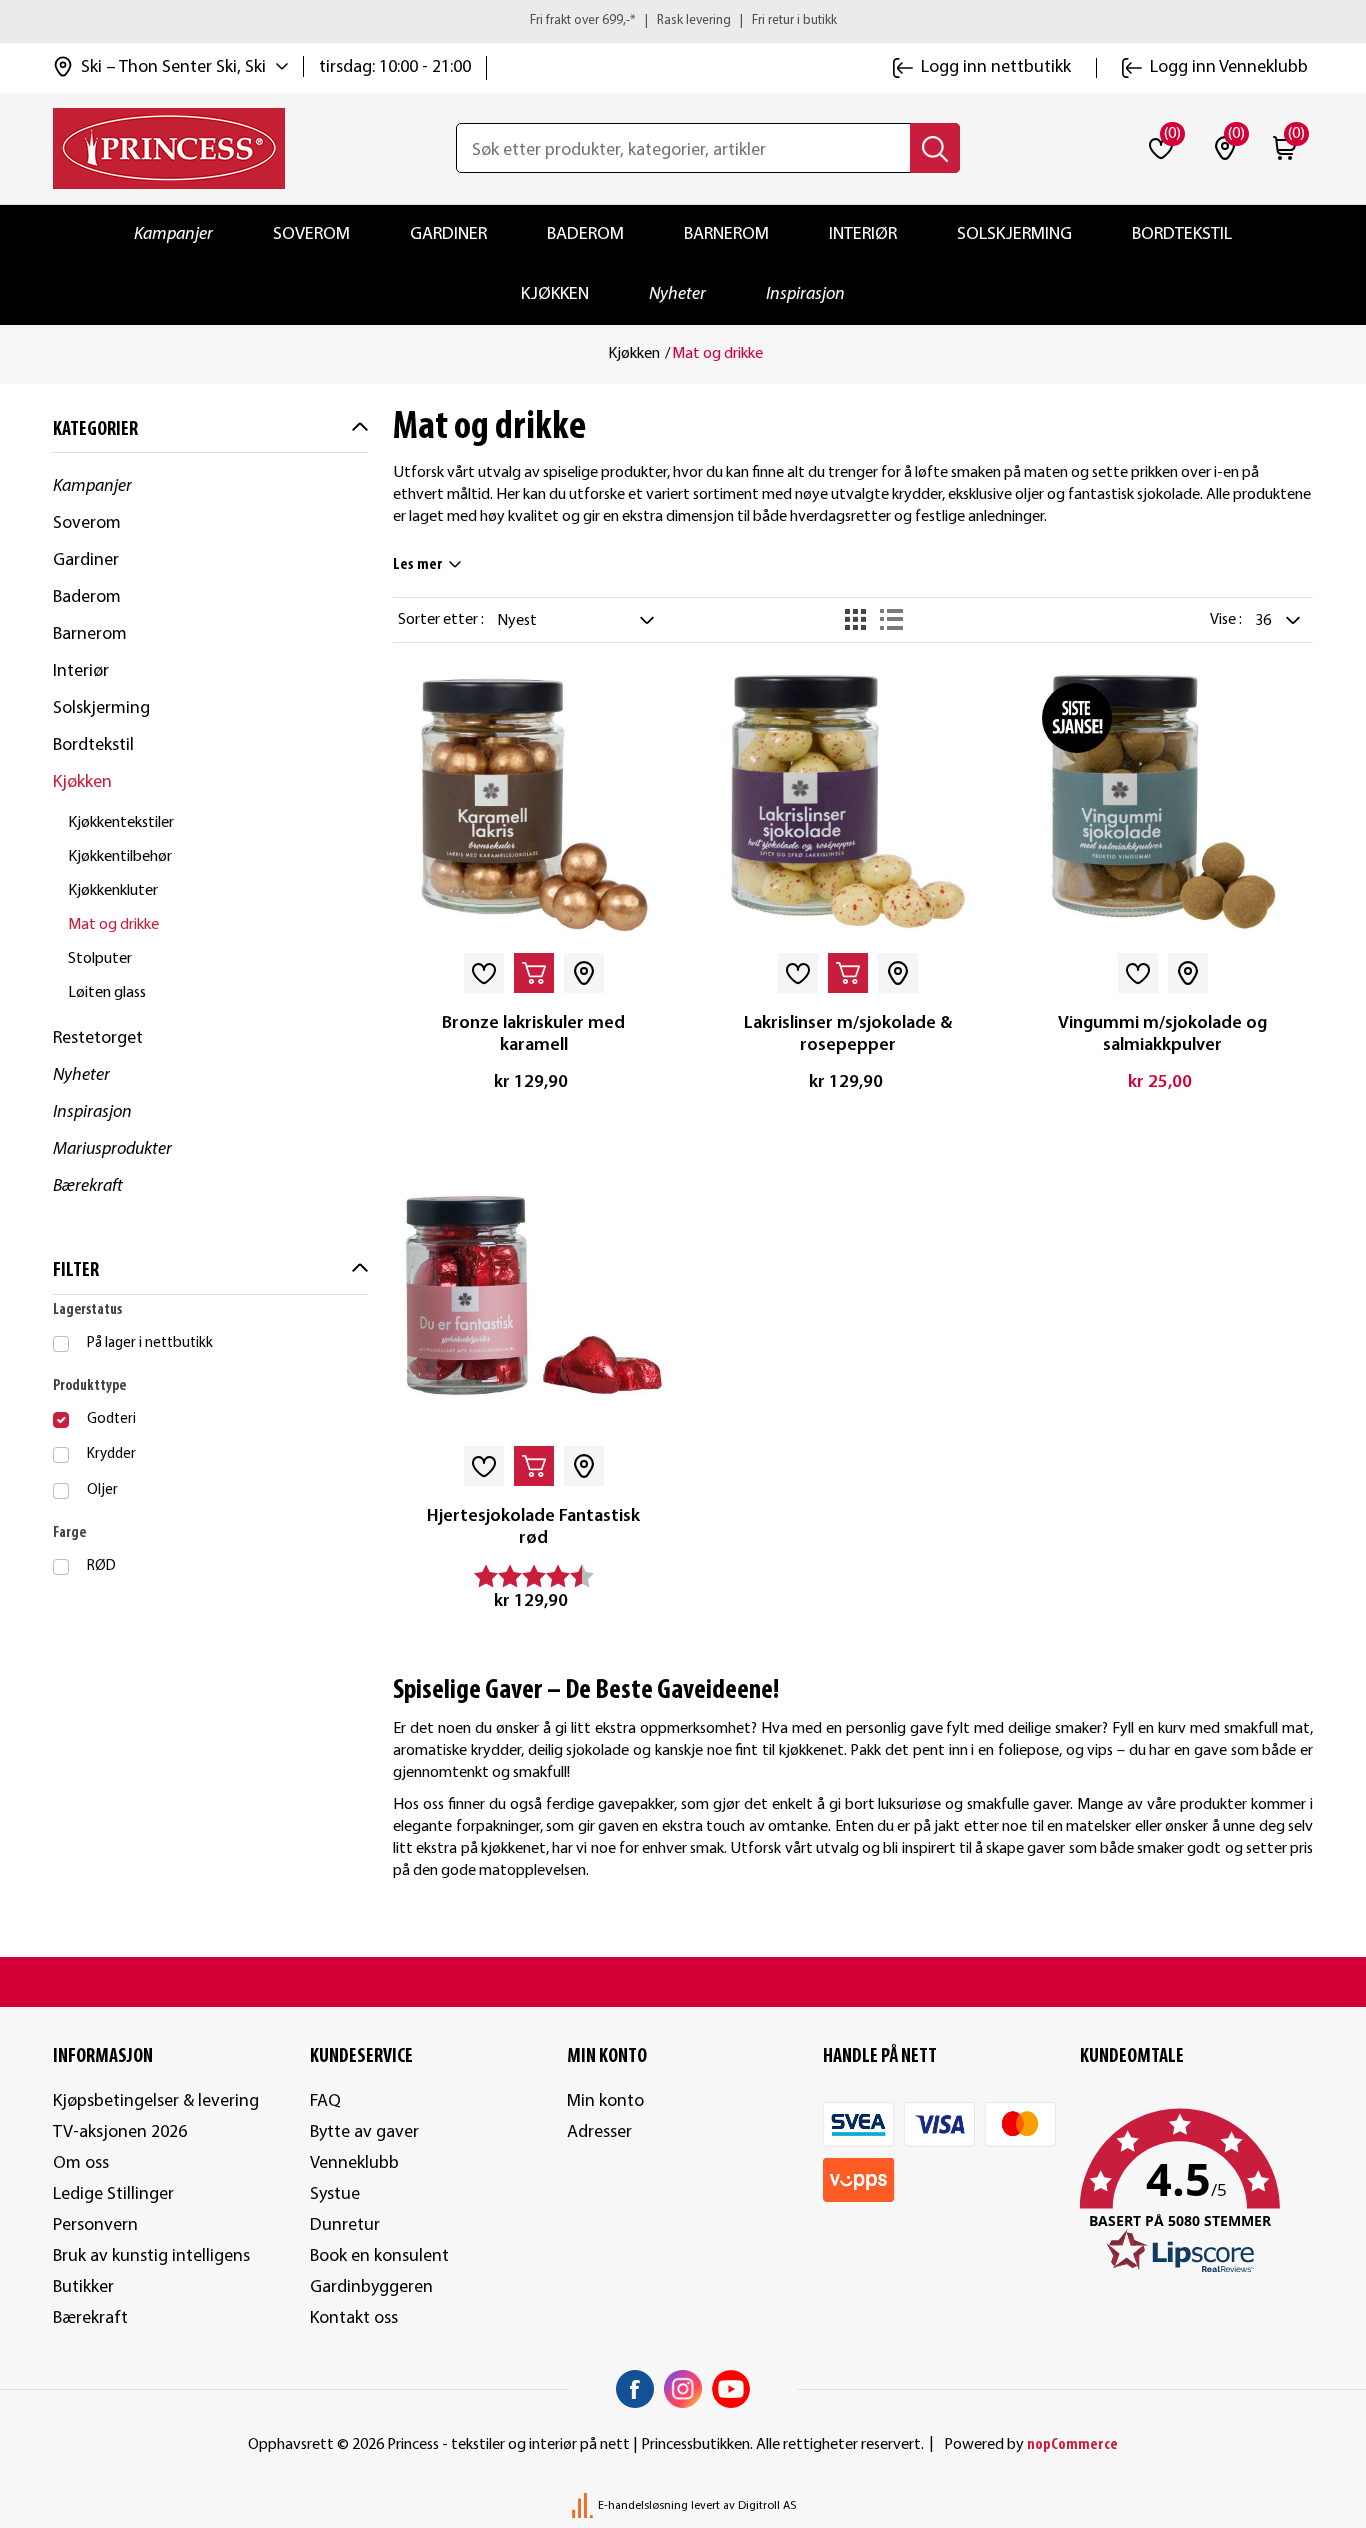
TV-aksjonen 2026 (120, 2132)
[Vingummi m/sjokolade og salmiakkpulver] (1162, 803)
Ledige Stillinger (113, 2194)
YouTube (731, 2389)
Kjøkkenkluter (113, 891)
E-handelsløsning (643, 2506)
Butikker (83, 2287)
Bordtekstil (1182, 234)
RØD (101, 1566)
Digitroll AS (767, 2506)
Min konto (605, 2101)
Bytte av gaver (364, 2132)
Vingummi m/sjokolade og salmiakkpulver (1162, 1034)
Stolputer (100, 959)
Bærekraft (88, 1186)
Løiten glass (107, 993)
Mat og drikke (113, 925)
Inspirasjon (805, 294)
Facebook (635, 2389)
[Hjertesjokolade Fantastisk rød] (533, 1296)
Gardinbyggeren (371, 2287)
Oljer (102, 1490)
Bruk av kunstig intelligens (151, 2256)
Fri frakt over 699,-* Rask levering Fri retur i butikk (683, 20)
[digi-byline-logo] (584, 2506)
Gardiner (448, 234)
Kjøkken (555, 294)
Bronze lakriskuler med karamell (533, 1034)
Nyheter (677, 294)
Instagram (683, 2389)
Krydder (111, 1454)
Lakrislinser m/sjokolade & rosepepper (848, 1034)
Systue (335, 2194)
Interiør (863, 234)
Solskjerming (1014, 234)
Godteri (111, 1419)
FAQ (325, 2101)
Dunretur (345, 2225)
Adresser (599, 2132)
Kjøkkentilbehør (120, 857)
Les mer (418, 565)
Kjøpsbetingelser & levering (156, 2101)
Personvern (95, 2225)
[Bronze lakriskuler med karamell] (533, 803)
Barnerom (726, 234)
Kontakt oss (354, 2318)
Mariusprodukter (112, 1149)
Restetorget (98, 1038)
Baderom (585, 234)
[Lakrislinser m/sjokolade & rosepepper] (848, 803)
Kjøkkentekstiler (121, 823)
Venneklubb (354, 2163)
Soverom (311, 234)
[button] (1196, 2192)
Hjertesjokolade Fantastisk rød (533, 1527)
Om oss (81, 2163)
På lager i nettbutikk (150, 1343)
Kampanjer (173, 234)
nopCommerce (1072, 2445)
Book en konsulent (379, 2256)
